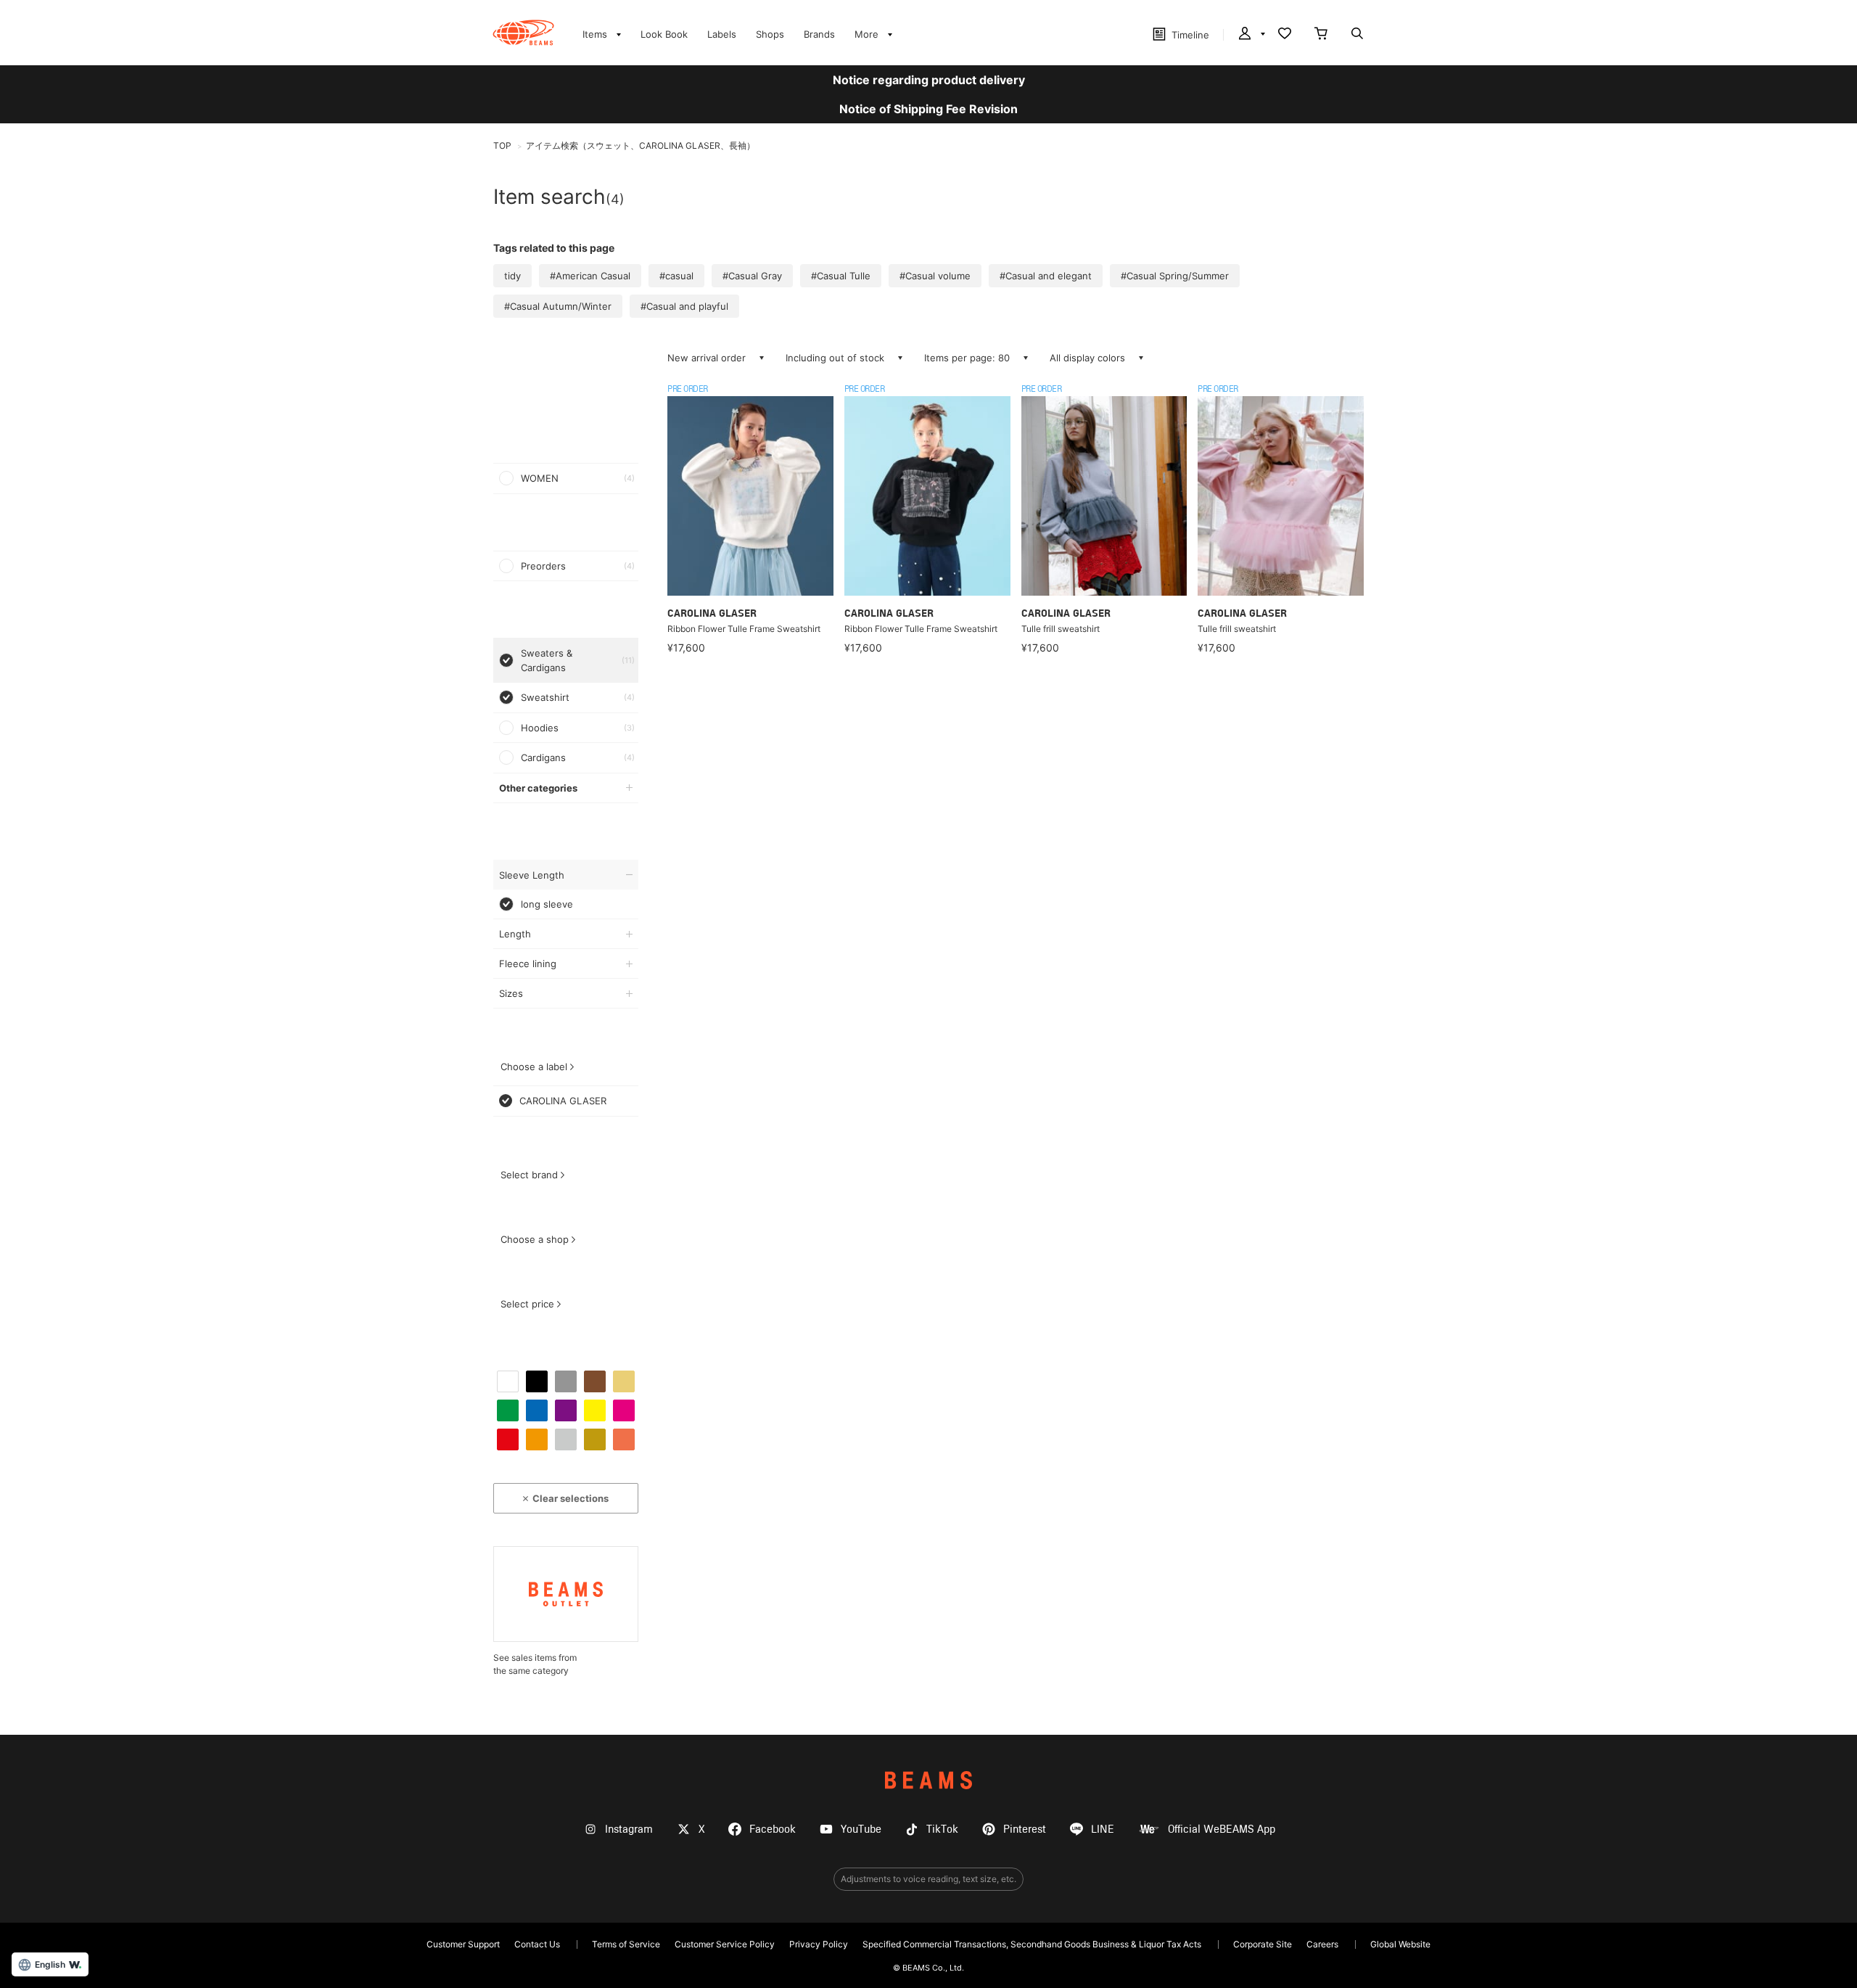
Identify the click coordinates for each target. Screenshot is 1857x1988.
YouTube (861, 1829)
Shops (770, 34)
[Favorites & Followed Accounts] (1285, 35)
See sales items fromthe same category (535, 1664)
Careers (1322, 1944)
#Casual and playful (684, 306)
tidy (512, 276)
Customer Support (463, 1944)
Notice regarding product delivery (929, 80)
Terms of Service (626, 1944)
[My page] (1251, 35)
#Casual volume (935, 276)
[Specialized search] (1357, 35)
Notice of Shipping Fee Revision (928, 109)
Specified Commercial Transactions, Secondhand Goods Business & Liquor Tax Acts (1032, 1944)
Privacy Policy (819, 1944)
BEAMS (928, 1780)
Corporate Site (1263, 1944)
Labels (722, 34)
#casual (676, 276)
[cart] (1321, 35)
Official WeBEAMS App (1222, 1829)
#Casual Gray (752, 276)
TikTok (942, 1829)
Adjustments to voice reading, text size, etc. (928, 1879)
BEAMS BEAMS (523, 33)
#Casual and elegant (1046, 276)
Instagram (629, 1829)
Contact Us (537, 1944)
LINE (1103, 1829)
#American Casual (590, 276)
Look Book (664, 34)
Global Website (1400, 1944)
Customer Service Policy (725, 1944)
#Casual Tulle (841, 276)
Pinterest (1025, 1829)
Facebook (773, 1829)
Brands (819, 34)
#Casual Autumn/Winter (558, 306)
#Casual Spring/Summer (1175, 276)
